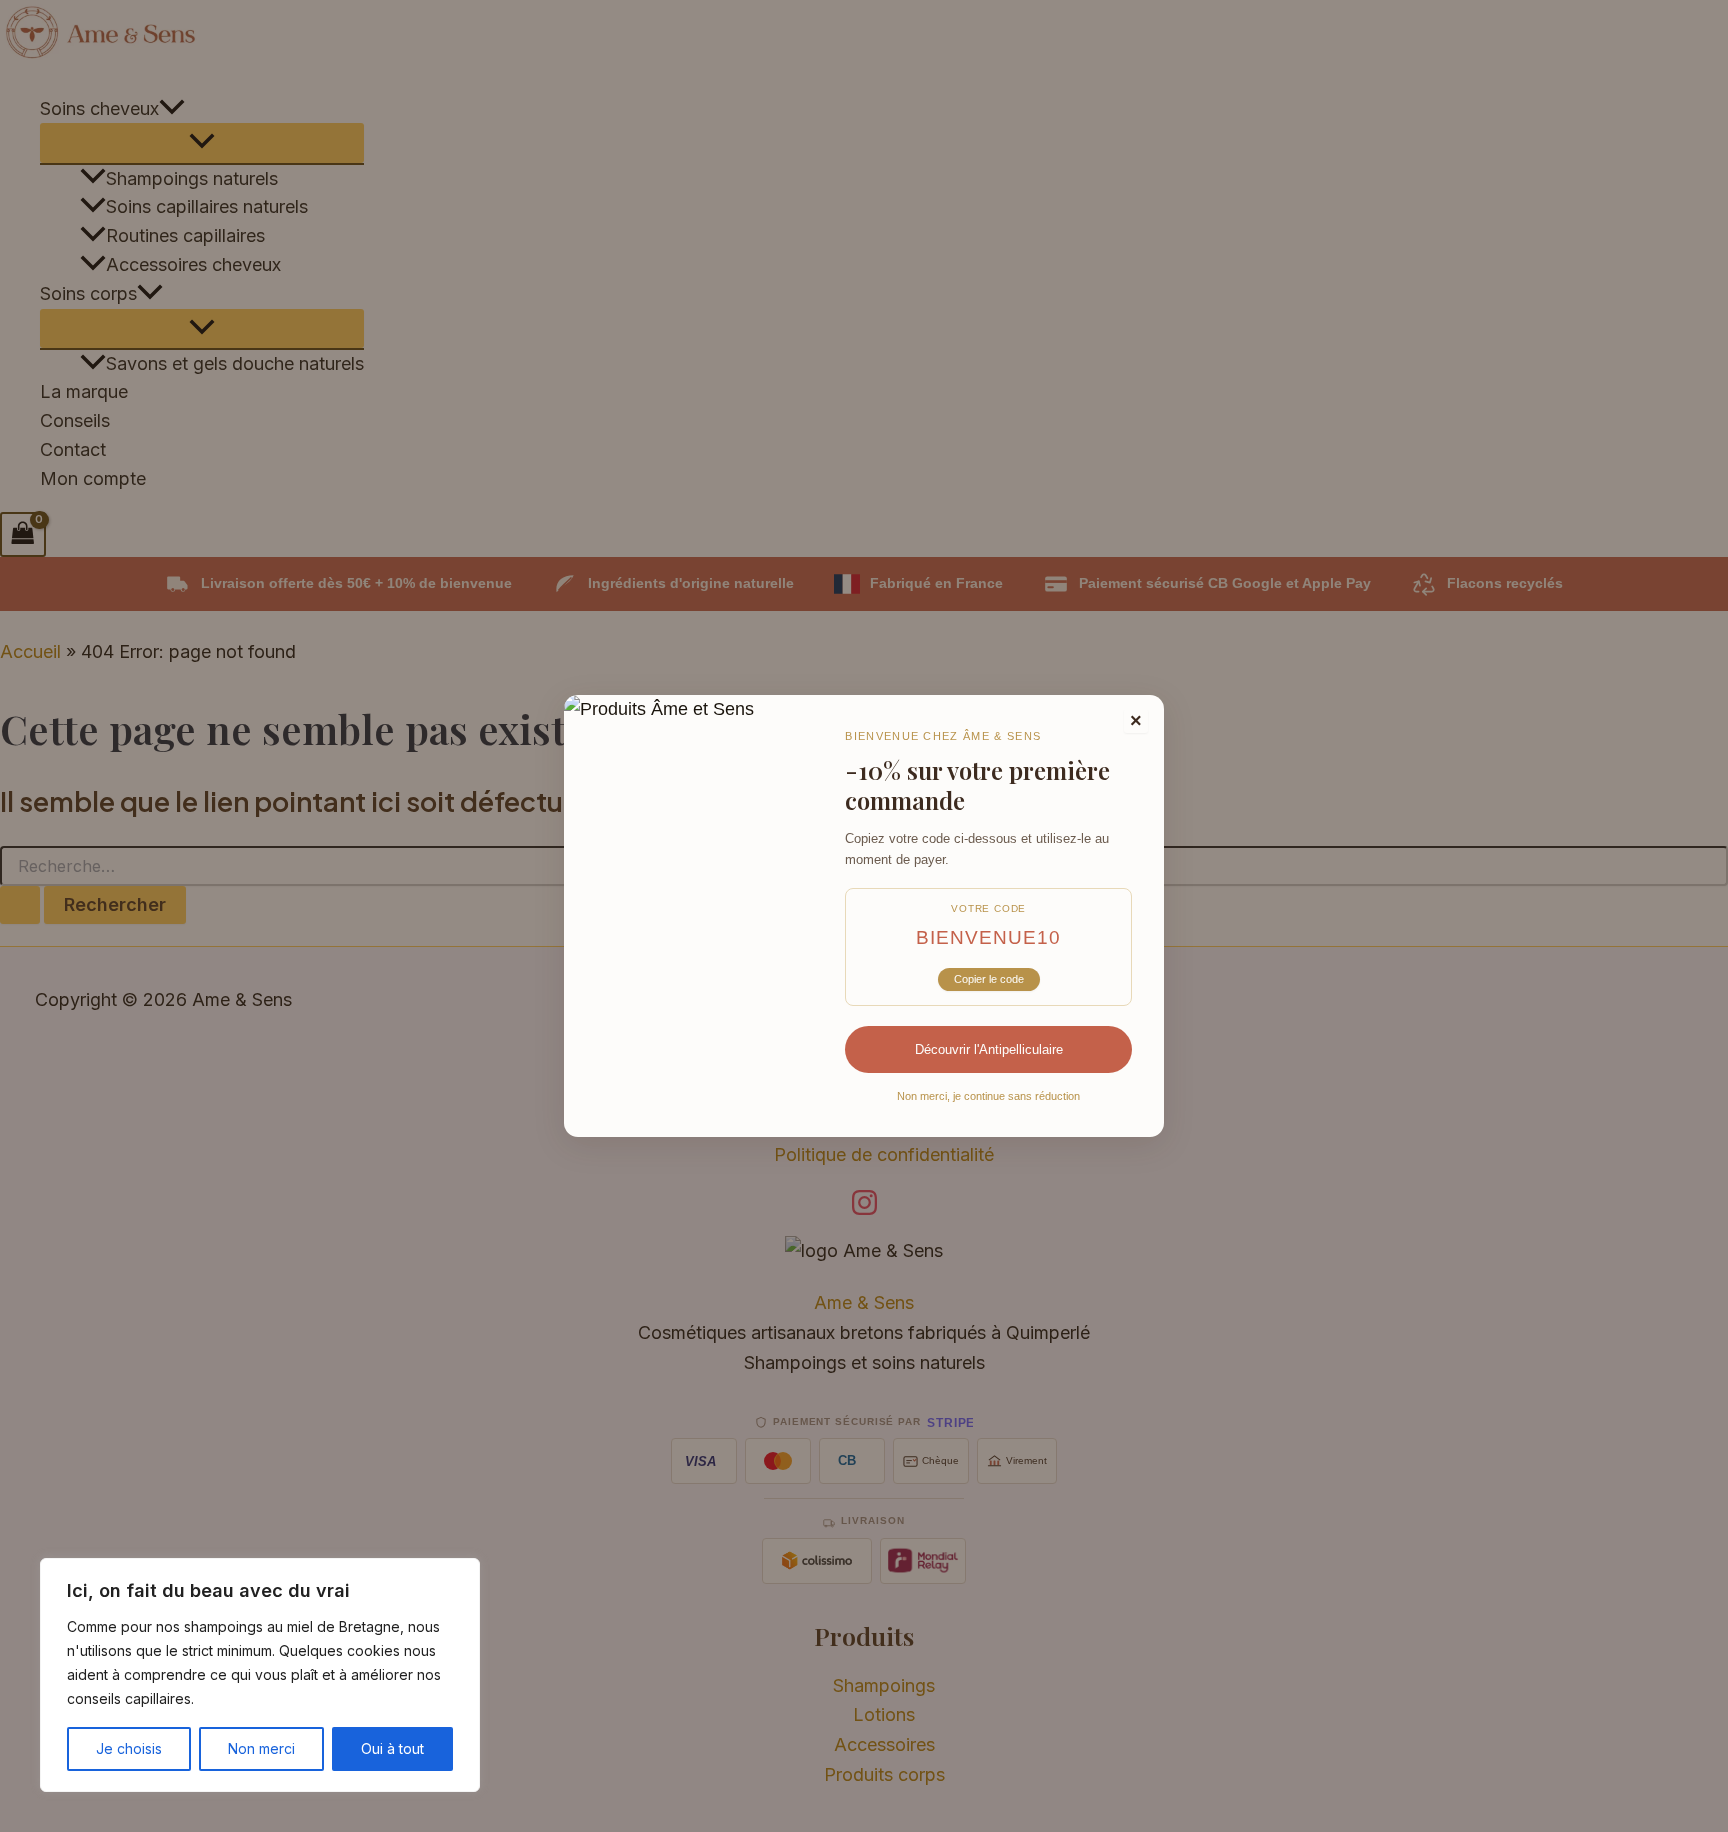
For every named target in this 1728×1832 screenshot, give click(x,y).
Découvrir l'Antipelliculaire (989, 1049)
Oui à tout (392, 1748)
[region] (260, 1675)
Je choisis (129, 1748)
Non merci (261, 1748)
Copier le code (989, 979)
